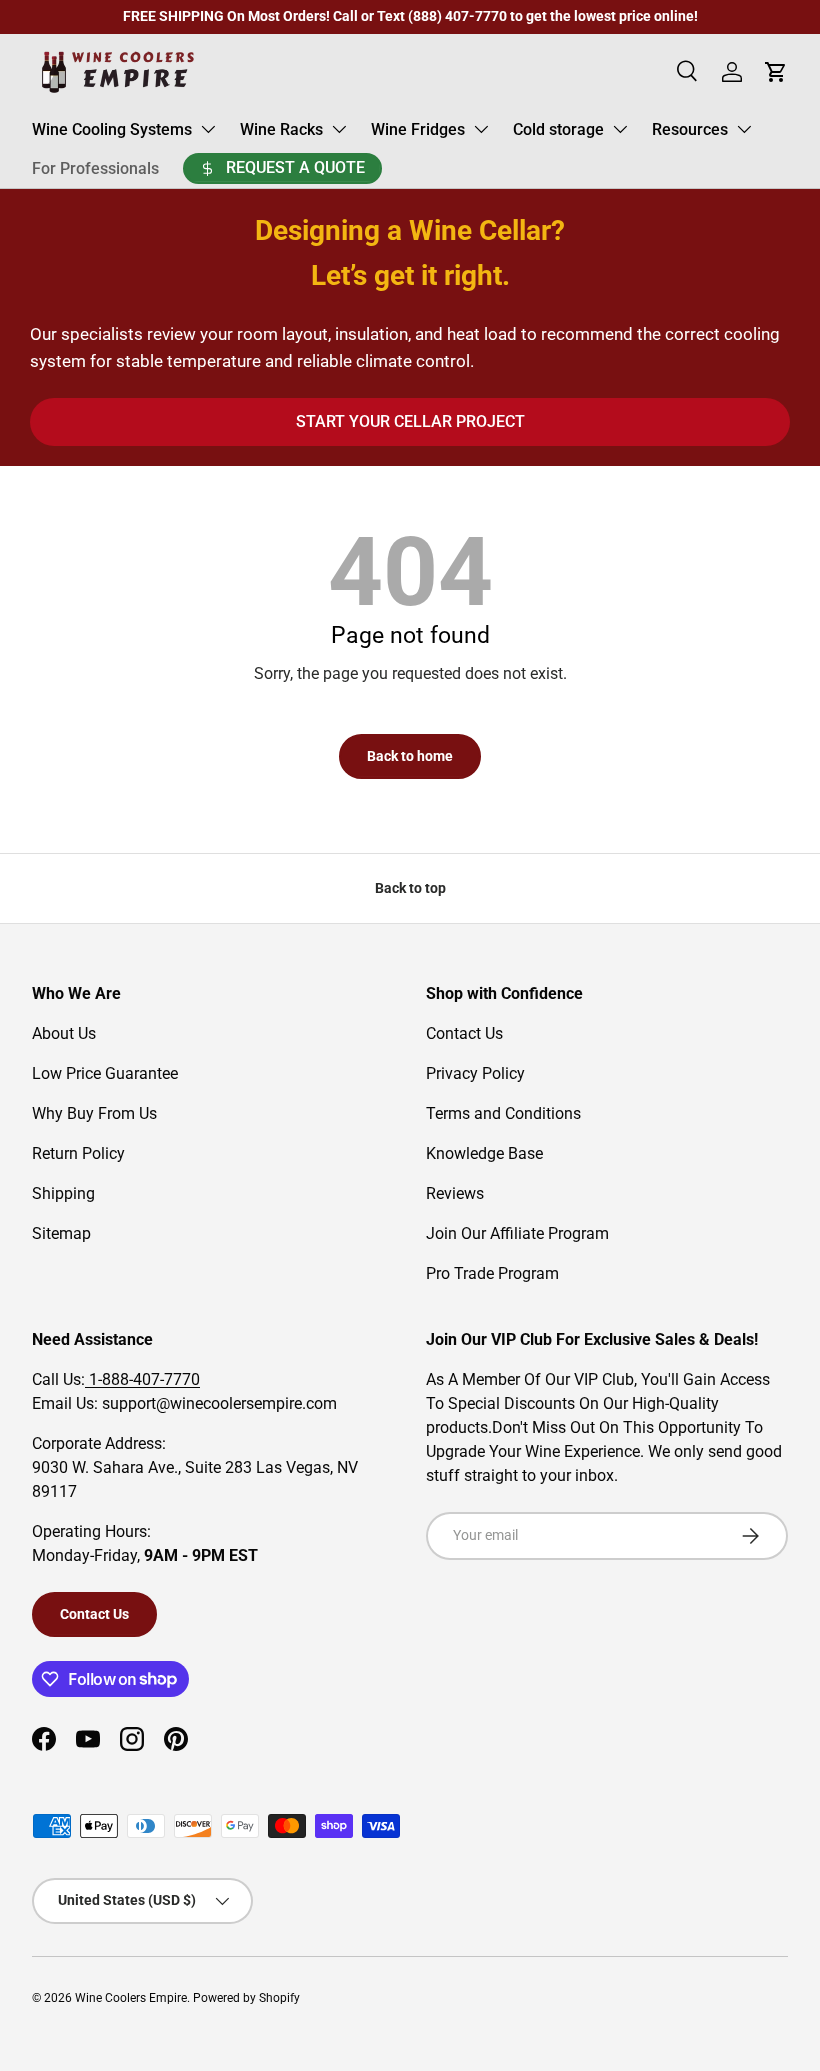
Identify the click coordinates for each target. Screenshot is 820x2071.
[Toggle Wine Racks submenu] (339, 129)
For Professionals (95, 168)
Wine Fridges (418, 129)
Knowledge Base (484, 1153)
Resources (690, 129)
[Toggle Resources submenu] (744, 129)
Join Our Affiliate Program (517, 1233)
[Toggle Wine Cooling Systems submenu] (208, 129)
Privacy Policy (475, 1073)
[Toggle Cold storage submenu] (620, 129)
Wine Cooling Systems (112, 129)
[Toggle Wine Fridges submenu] (481, 129)
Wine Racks (281, 129)
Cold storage (558, 129)
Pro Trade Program (492, 1273)
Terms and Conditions (503, 1113)
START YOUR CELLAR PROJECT (410, 421)
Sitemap (61, 1233)
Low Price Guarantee (105, 1073)
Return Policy (78, 1153)
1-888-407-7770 (142, 1379)
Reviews (455, 1193)
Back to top (410, 888)
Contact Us (464, 1033)
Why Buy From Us (94, 1113)
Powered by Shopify (246, 1998)
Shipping (63, 1193)
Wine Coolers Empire (131, 1998)
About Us (64, 1033)
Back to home (410, 756)
